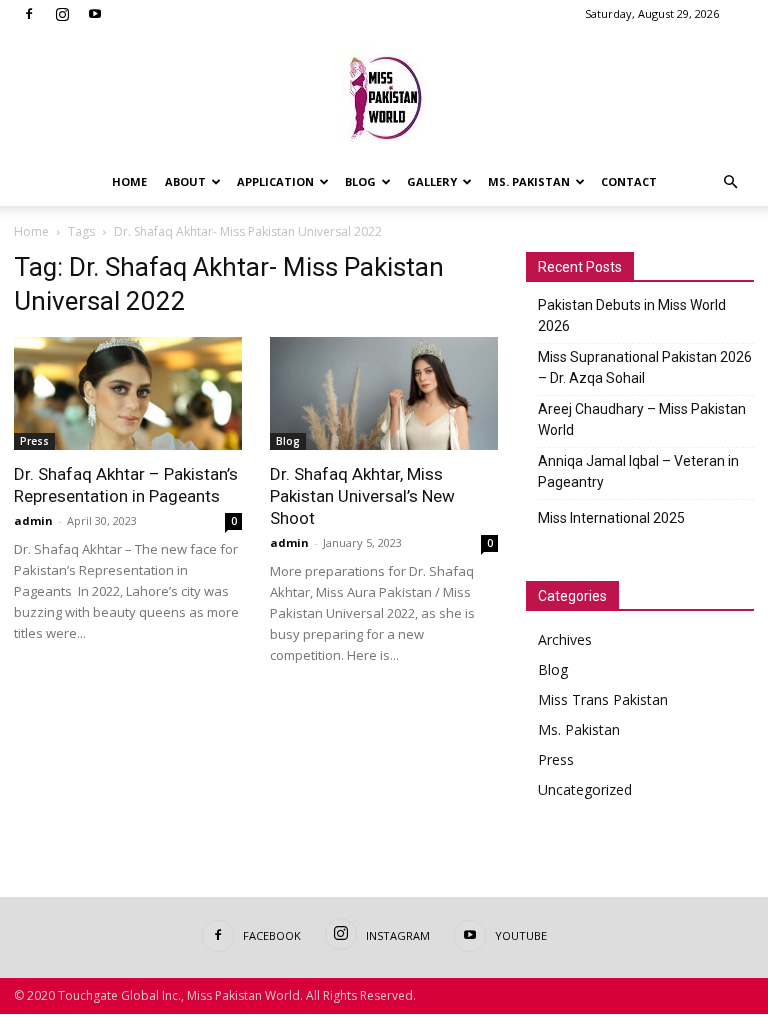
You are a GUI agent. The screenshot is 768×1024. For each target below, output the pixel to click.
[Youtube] (95, 14)
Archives (565, 639)
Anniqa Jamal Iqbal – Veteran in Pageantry (638, 471)
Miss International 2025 (611, 518)
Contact (629, 181)
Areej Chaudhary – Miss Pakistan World (642, 419)
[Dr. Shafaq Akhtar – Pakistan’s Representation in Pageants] (128, 393)
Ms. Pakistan (529, 181)
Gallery (432, 181)
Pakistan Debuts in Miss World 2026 (632, 315)
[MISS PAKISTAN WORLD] (384, 94)
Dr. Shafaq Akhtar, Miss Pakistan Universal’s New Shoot (362, 496)
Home (129, 181)
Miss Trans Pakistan (603, 699)
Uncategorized (585, 789)
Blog (360, 181)
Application (275, 181)
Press (34, 441)
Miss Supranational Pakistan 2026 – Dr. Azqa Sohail (645, 367)
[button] (730, 182)
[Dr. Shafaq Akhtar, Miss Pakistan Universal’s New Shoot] (384, 393)
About (185, 181)
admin (33, 520)
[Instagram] (62, 14)
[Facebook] (29, 14)
